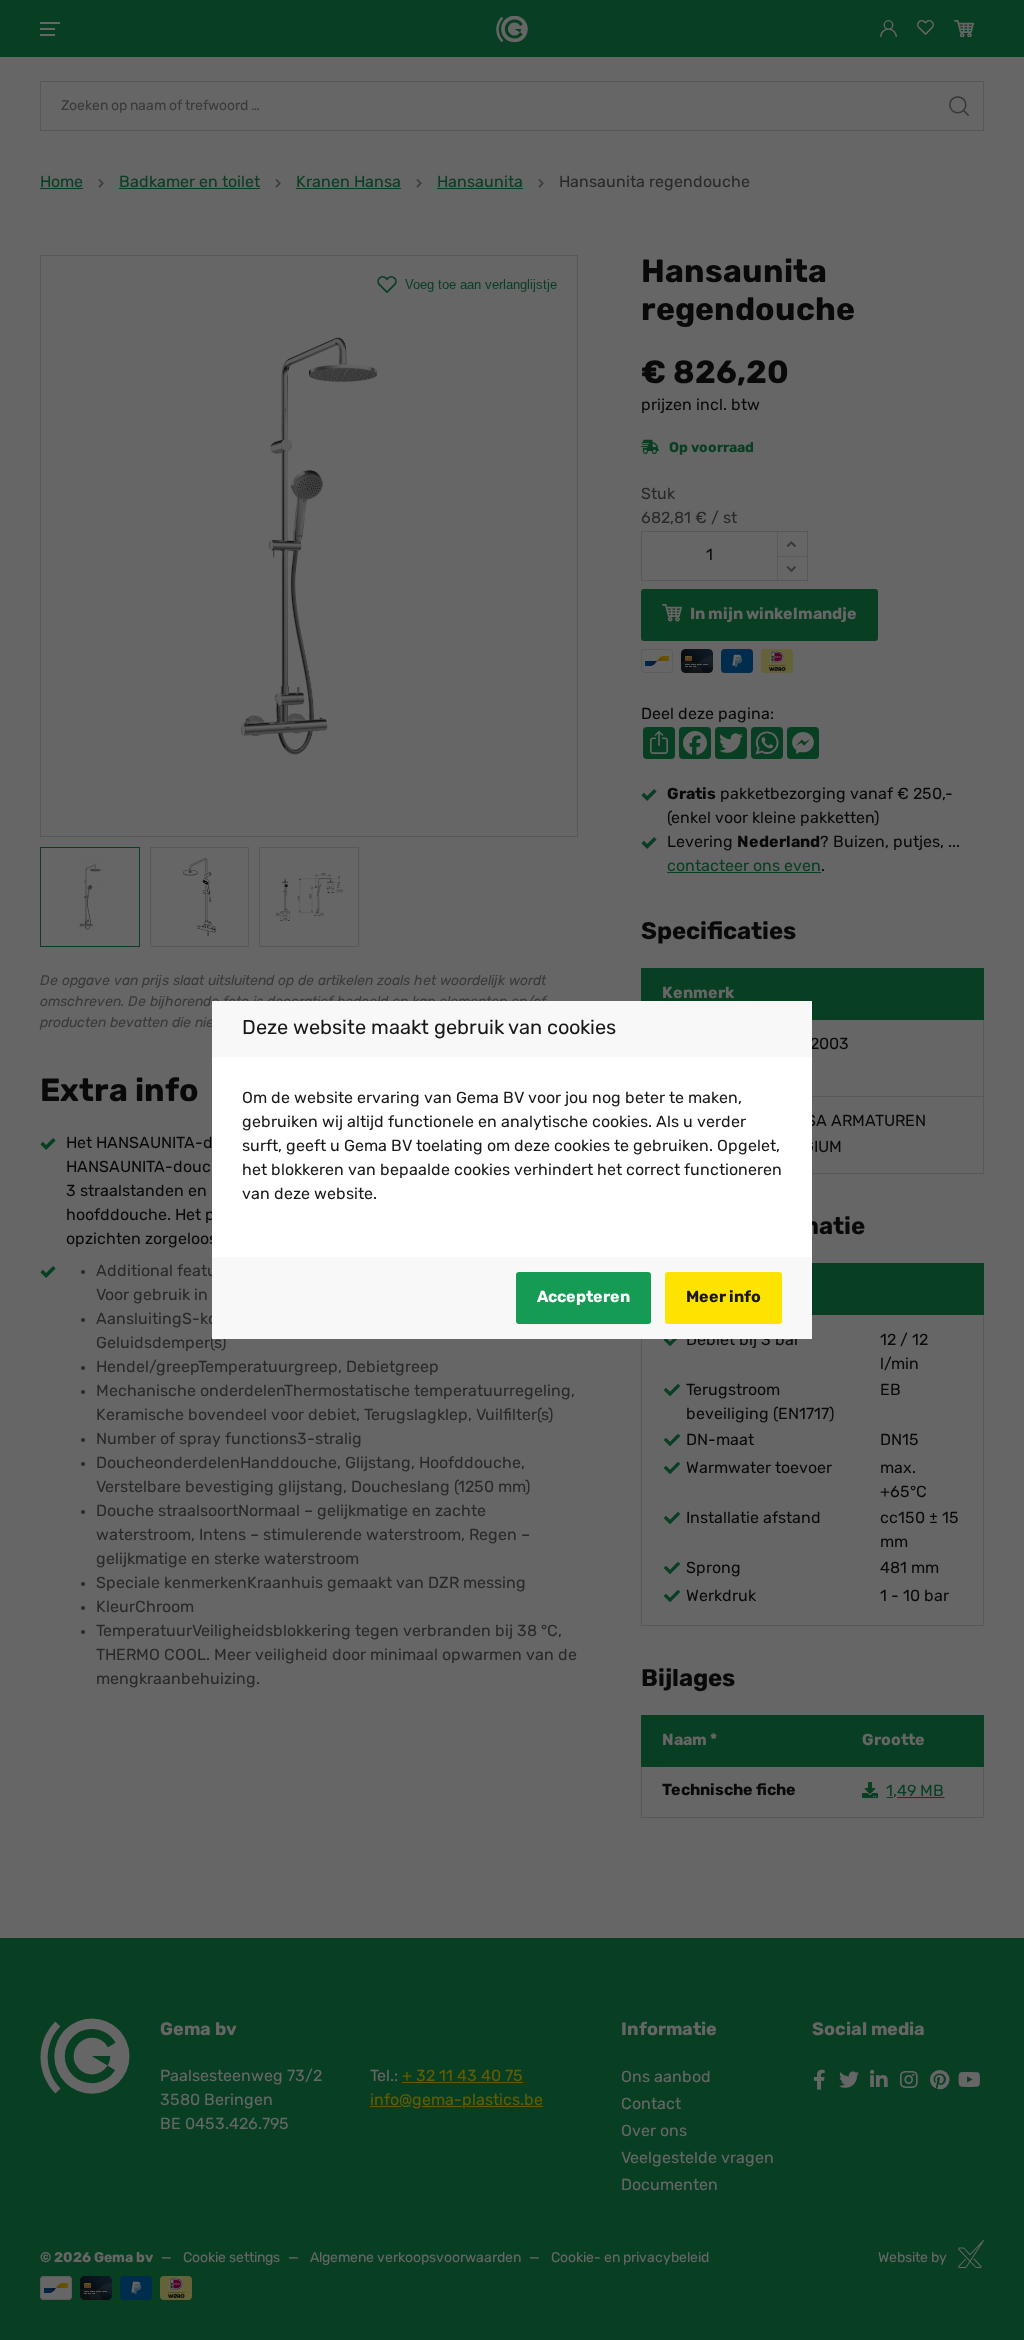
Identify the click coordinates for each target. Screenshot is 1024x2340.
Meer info (723, 1298)
